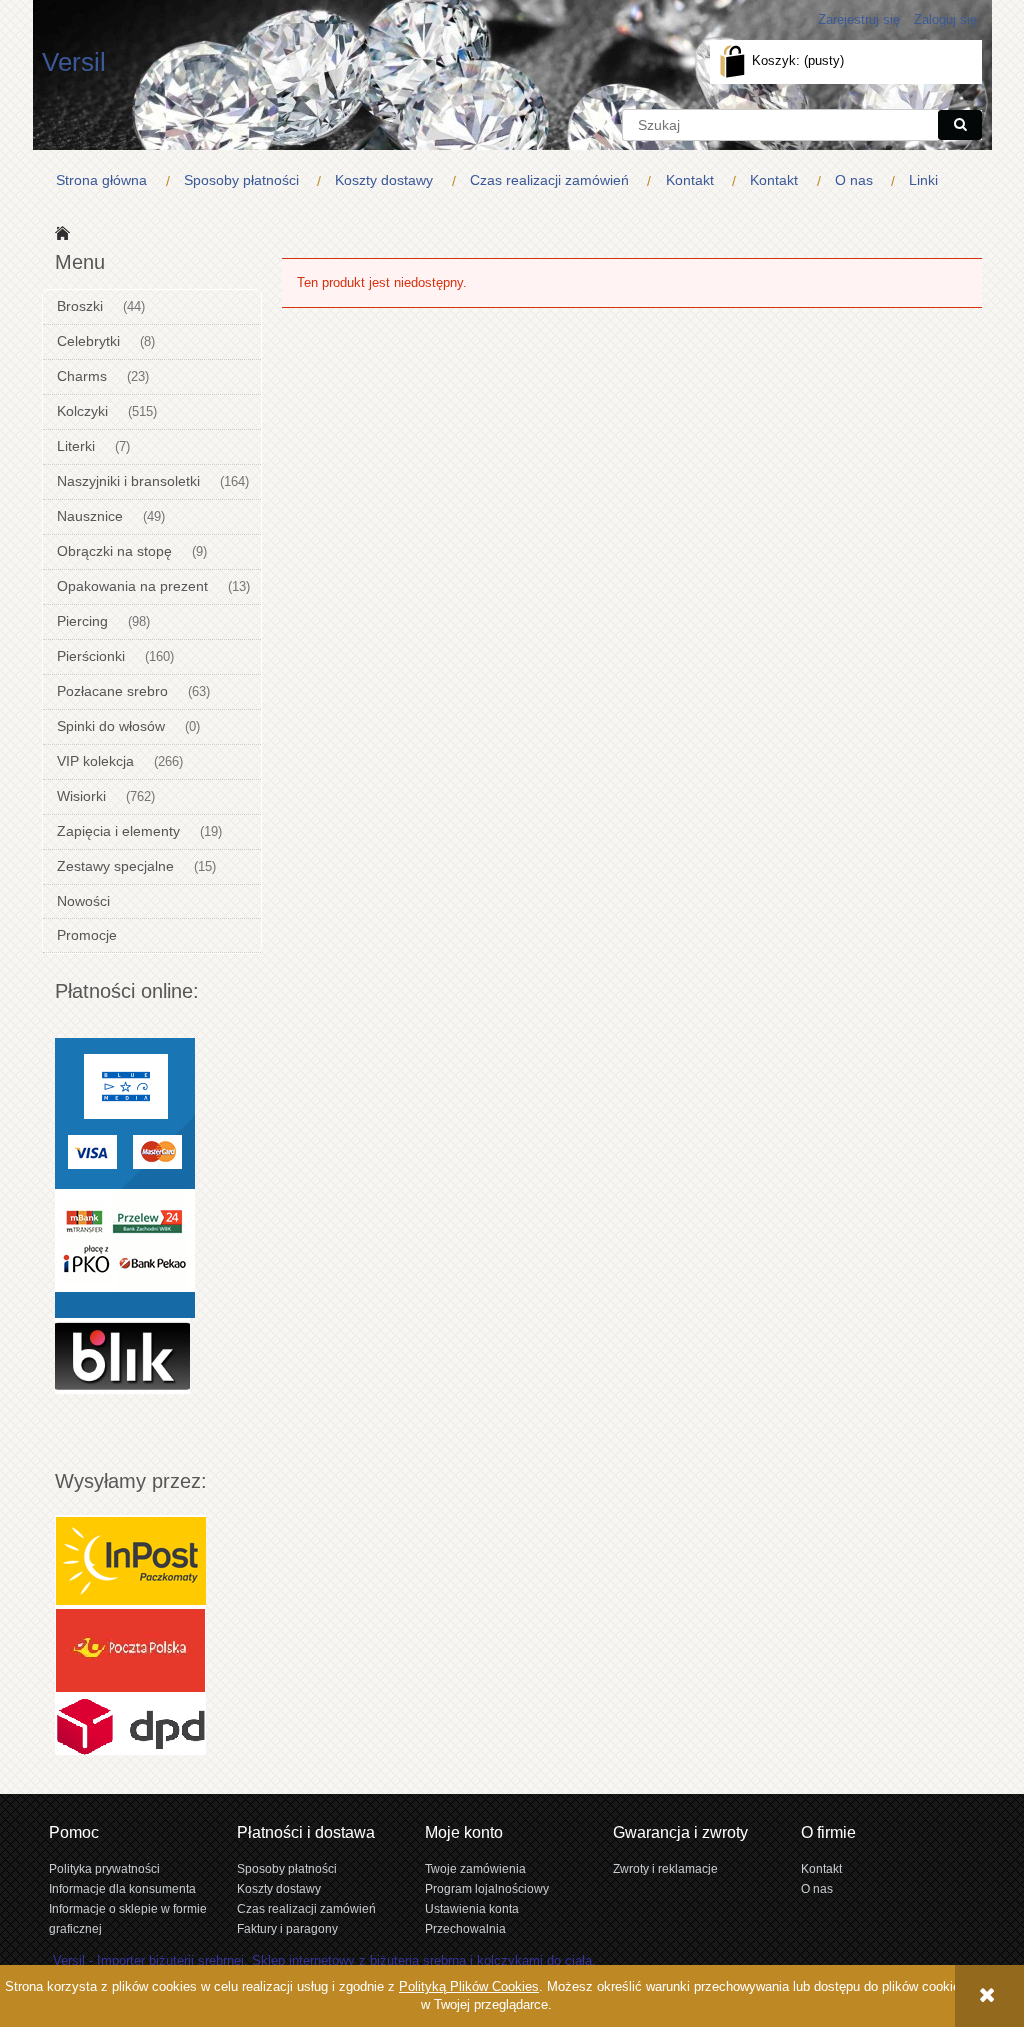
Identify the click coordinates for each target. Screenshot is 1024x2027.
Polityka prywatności (104, 1868)
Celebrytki (88, 341)
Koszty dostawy (279, 1888)
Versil (74, 62)
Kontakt (821, 1868)
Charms (82, 376)
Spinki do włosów (111, 726)
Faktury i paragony (287, 1928)
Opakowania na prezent (132, 586)
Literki (76, 446)
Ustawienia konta (472, 1908)
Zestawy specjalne (115, 866)
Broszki (80, 306)
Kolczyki (82, 411)
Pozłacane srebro (112, 691)
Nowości (83, 901)
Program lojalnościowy (487, 1888)
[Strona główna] (59, 231)
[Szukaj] (960, 125)
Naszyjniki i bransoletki (128, 481)
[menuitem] (106, 180)
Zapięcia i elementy (118, 831)
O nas (817, 1888)
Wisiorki (81, 796)
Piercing (82, 621)
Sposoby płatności (287, 1868)
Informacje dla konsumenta (122, 1888)
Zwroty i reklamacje (665, 1868)
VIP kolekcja (95, 761)
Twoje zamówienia (475, 1868)
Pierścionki (91, 656)
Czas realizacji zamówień (306, 1908)
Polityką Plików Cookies (469, 1986)
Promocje (87, 935)
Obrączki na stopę (114, 551)
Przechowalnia (465, 1928)
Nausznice (90, 516)
